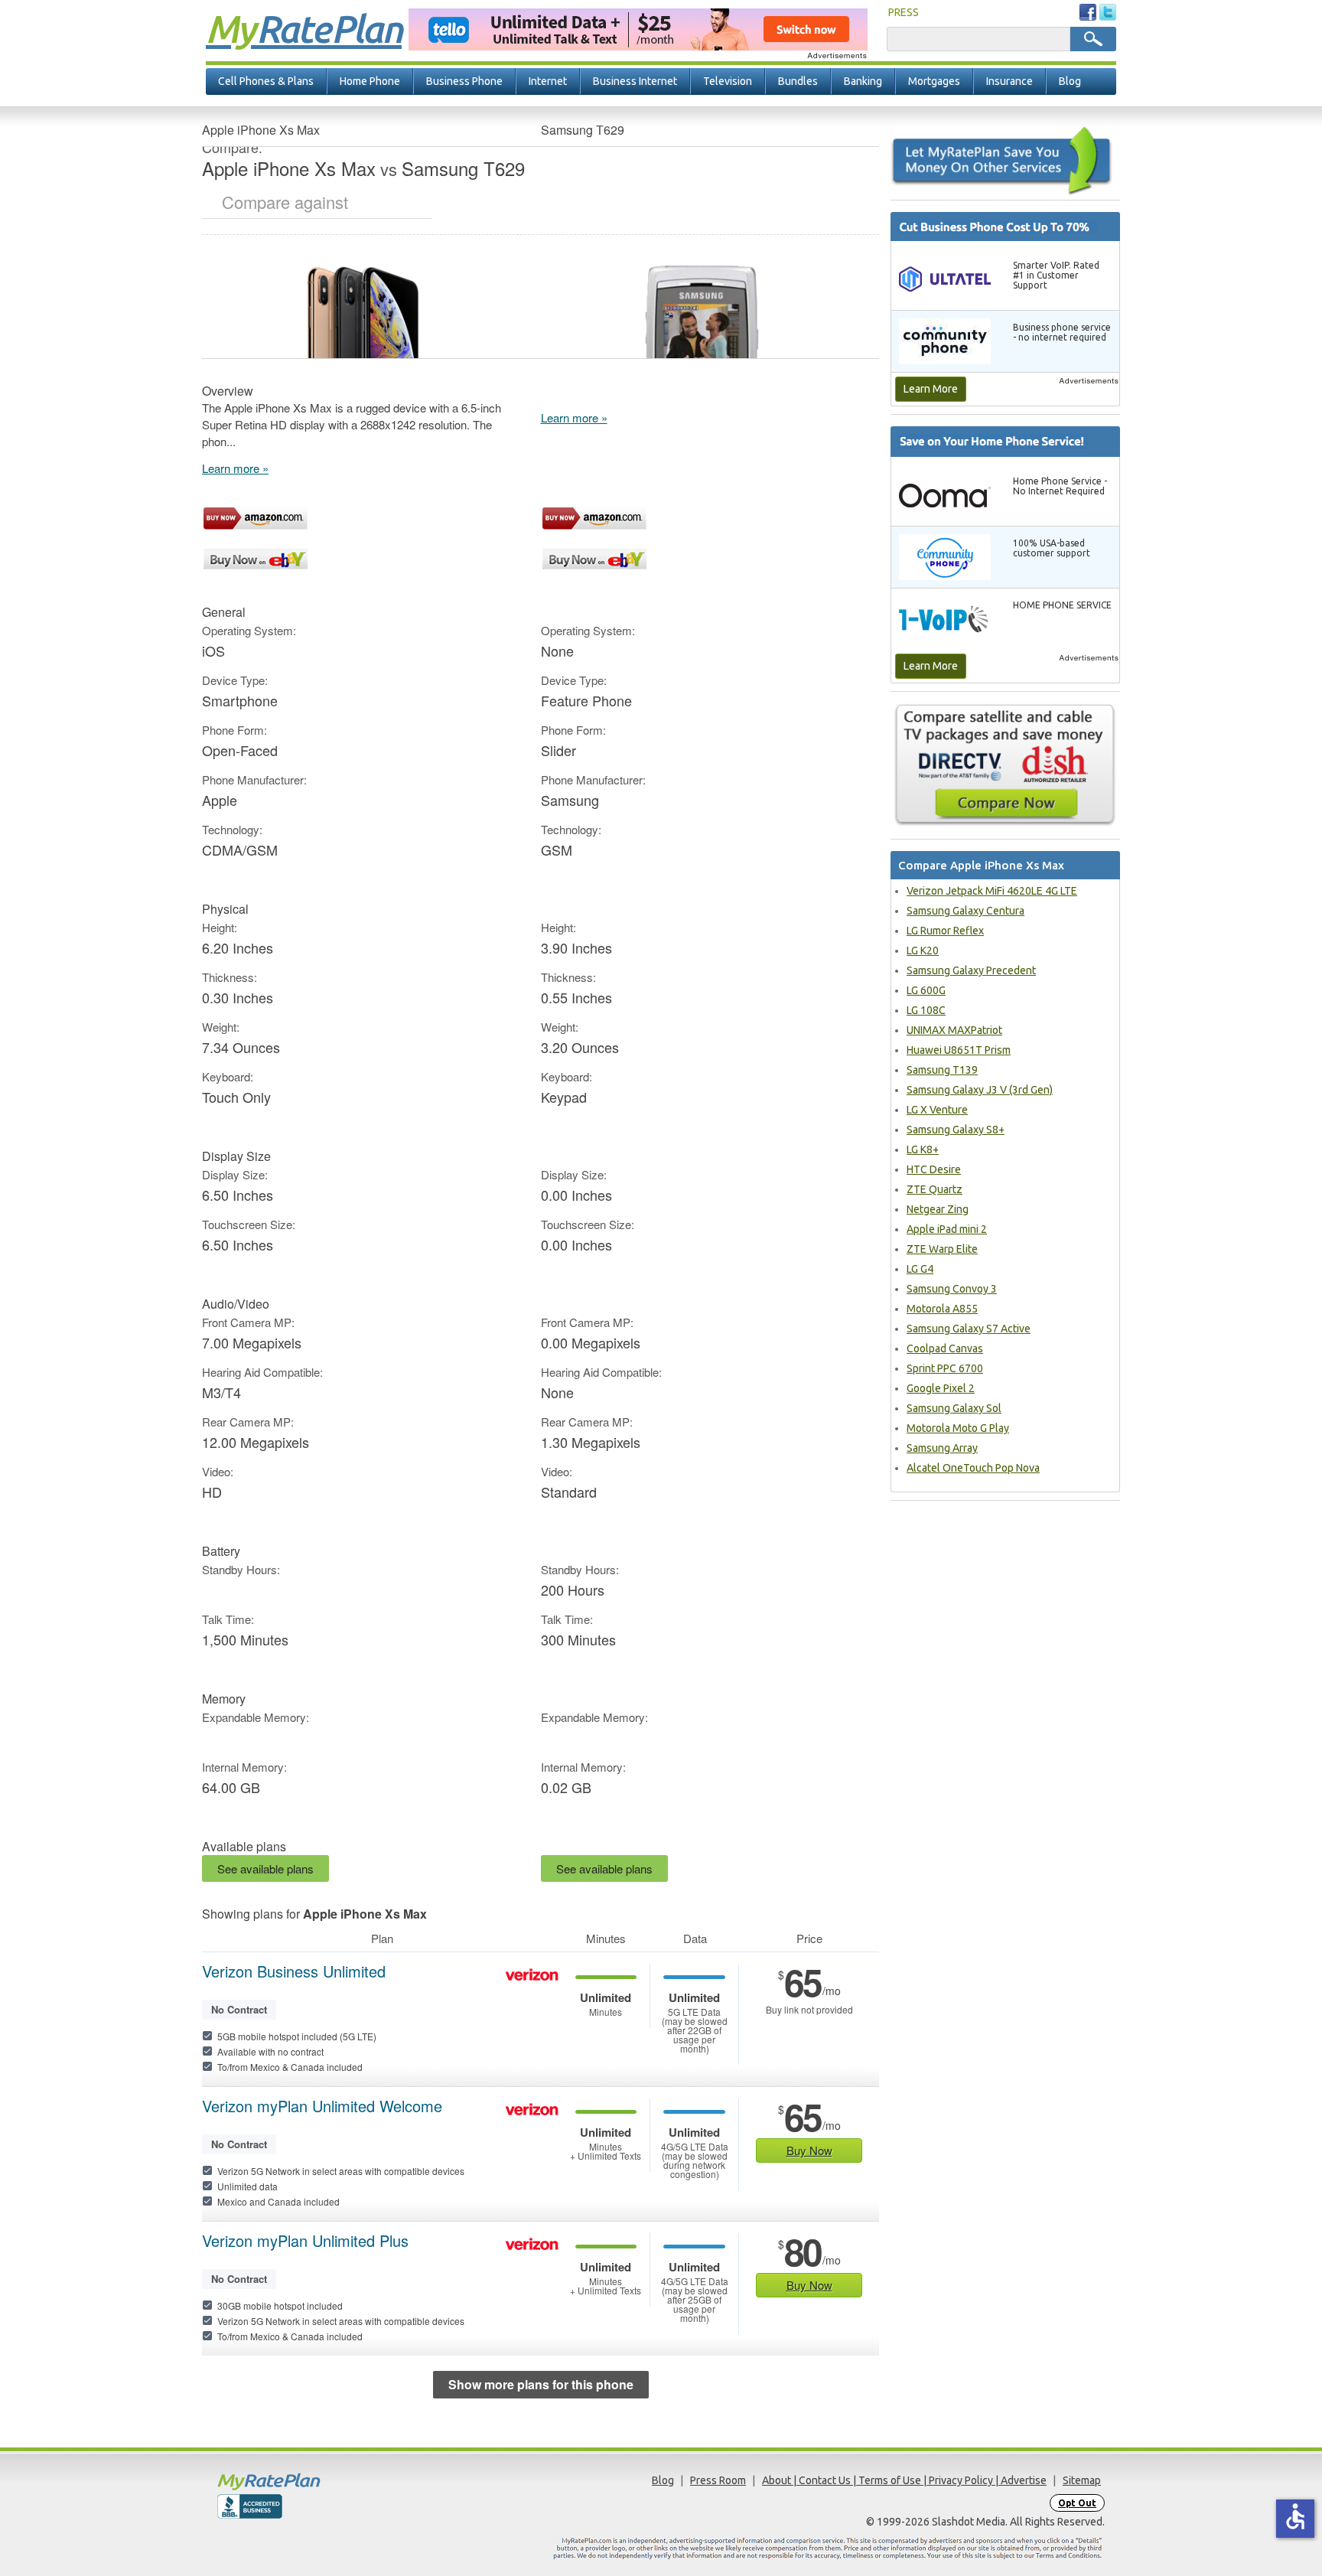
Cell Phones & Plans (266, 81)
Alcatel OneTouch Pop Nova (973, 1468)
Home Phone (370, 81)
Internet (548, 81)
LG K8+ (923, 1149)
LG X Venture (937, 1110)
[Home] (328, 2481)
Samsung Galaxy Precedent (971, 970)
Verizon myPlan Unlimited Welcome (322, 2106)
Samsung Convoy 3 (952, 1289)
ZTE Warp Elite (942, 1249)
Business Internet (635, 81)
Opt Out (1077, 2503)
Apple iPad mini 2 (947, 1229)
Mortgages (934, 81)
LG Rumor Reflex (945, 931)
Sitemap (1082, 2480)
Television (728, 81)
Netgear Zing (938, 1209)
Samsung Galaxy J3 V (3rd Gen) (980, 1090)
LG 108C (926, 1010)
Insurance (1009, 81)
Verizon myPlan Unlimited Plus (305, 2241)
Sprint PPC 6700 (945, 1368)
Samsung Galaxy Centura (965, 911)
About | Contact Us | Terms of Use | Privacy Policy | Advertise (904, 2480)
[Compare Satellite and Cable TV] (1005, 765)
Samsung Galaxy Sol (954, 1408)
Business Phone (464, 81)
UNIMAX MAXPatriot (954, 1030)
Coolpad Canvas (945, 1348)
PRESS (904, 12)
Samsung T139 (942, 1070)
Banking (863, 81)
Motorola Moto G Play (958, 1428)
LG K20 (923, 951)
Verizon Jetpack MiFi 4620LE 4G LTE (992, 891)
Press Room (718, 2480)
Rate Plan (304, 28)
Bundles (798, 81)
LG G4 (920, 1269)
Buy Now (809, 2150)
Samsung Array (942, 1448)
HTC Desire (934, 1169)
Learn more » (235, 468)
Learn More (931, 389)
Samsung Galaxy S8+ (956, 1130)
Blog (1070, 81)
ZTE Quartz (935, 1189)
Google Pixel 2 (941, 1388)
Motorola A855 (942, 1309)
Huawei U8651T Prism (959, 1050)
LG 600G (926, 990)
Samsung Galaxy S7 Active (969, 1329)
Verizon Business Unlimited (294, 1971)
